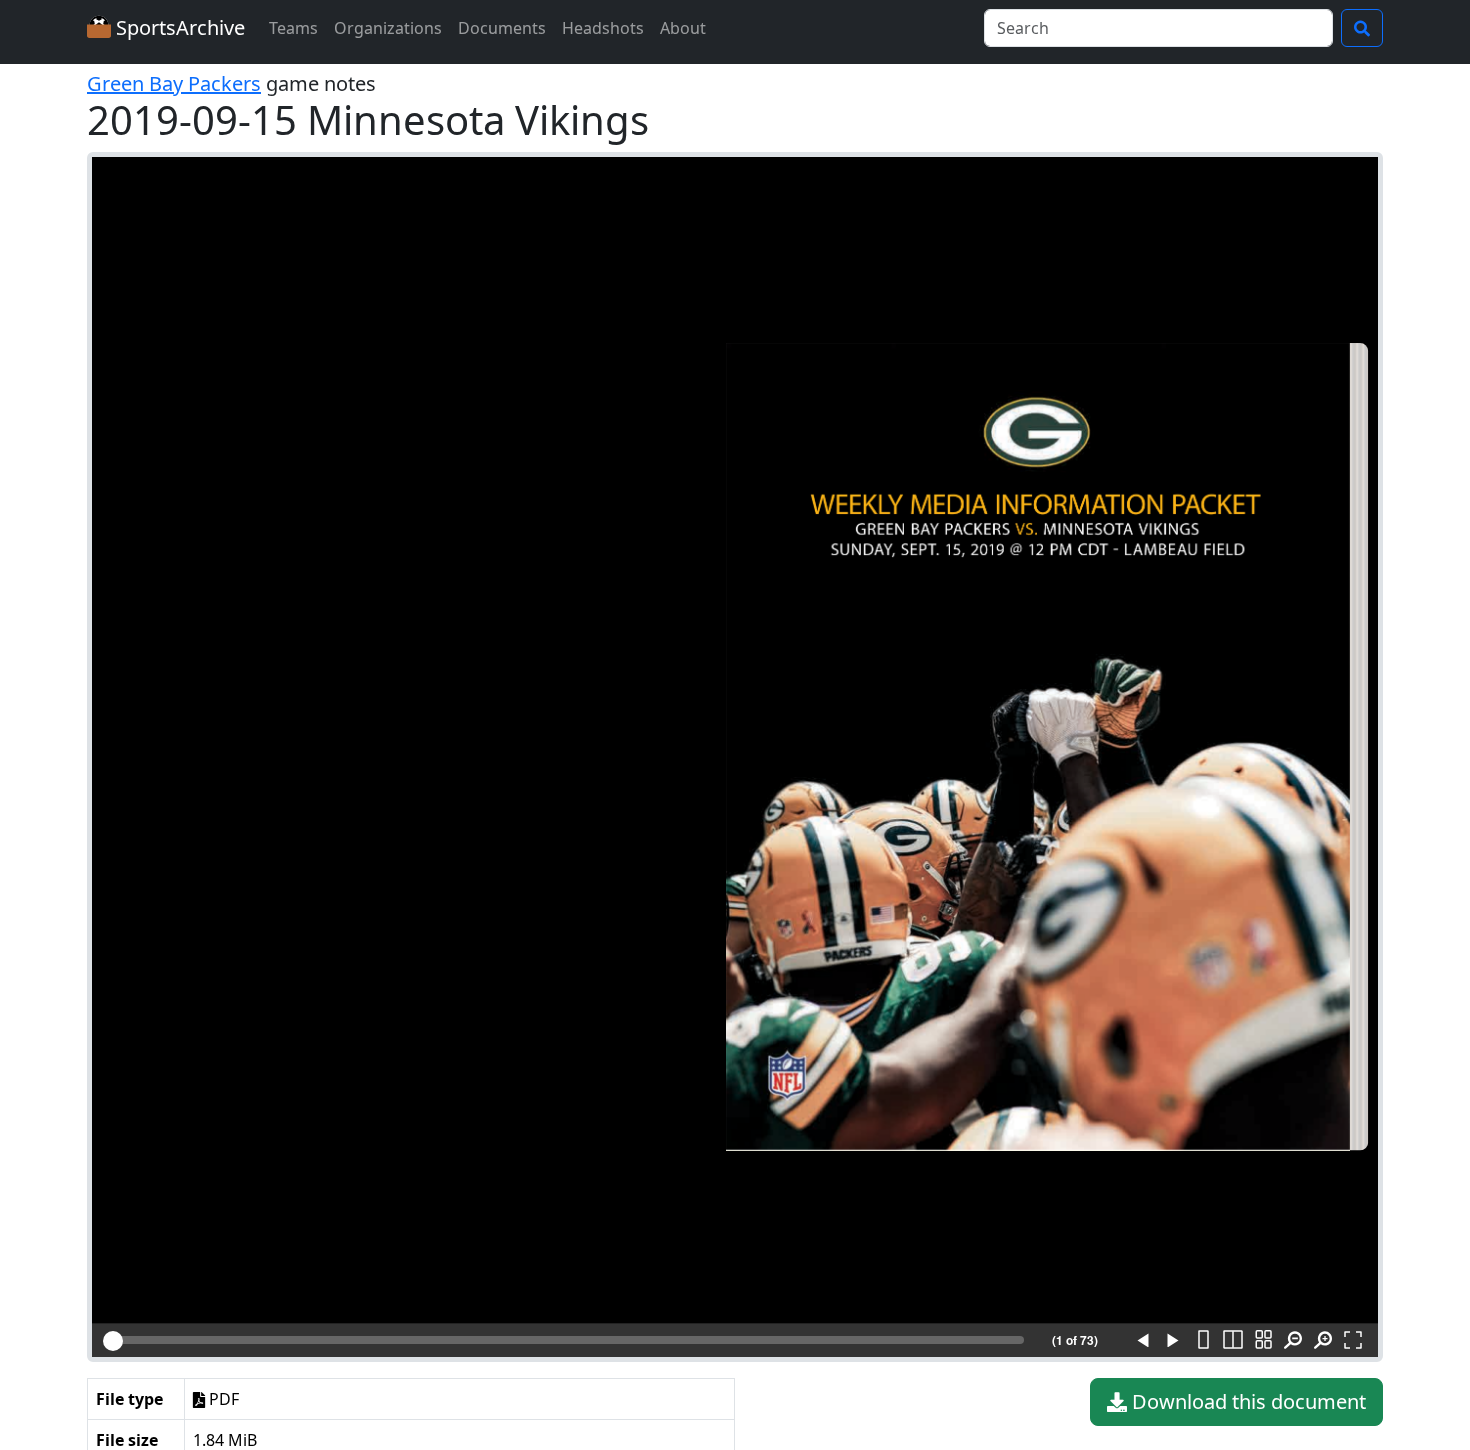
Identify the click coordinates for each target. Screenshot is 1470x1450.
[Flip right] (1173, 1341)
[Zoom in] (1323, 1341)
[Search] (1362, 28)
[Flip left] (1143, 1341)
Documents (502, 28)
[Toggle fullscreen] (1353, 1341)
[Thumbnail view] (1263, 1341)
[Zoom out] (1293, 1341)
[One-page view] (1203, 1341)
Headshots (603, 28)
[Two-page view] (1233, 1341)
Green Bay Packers (174, 83)
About (683, 28)
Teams (293, 28)
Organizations (388, 28)
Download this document (1246, 1401)
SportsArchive (178, 27)
